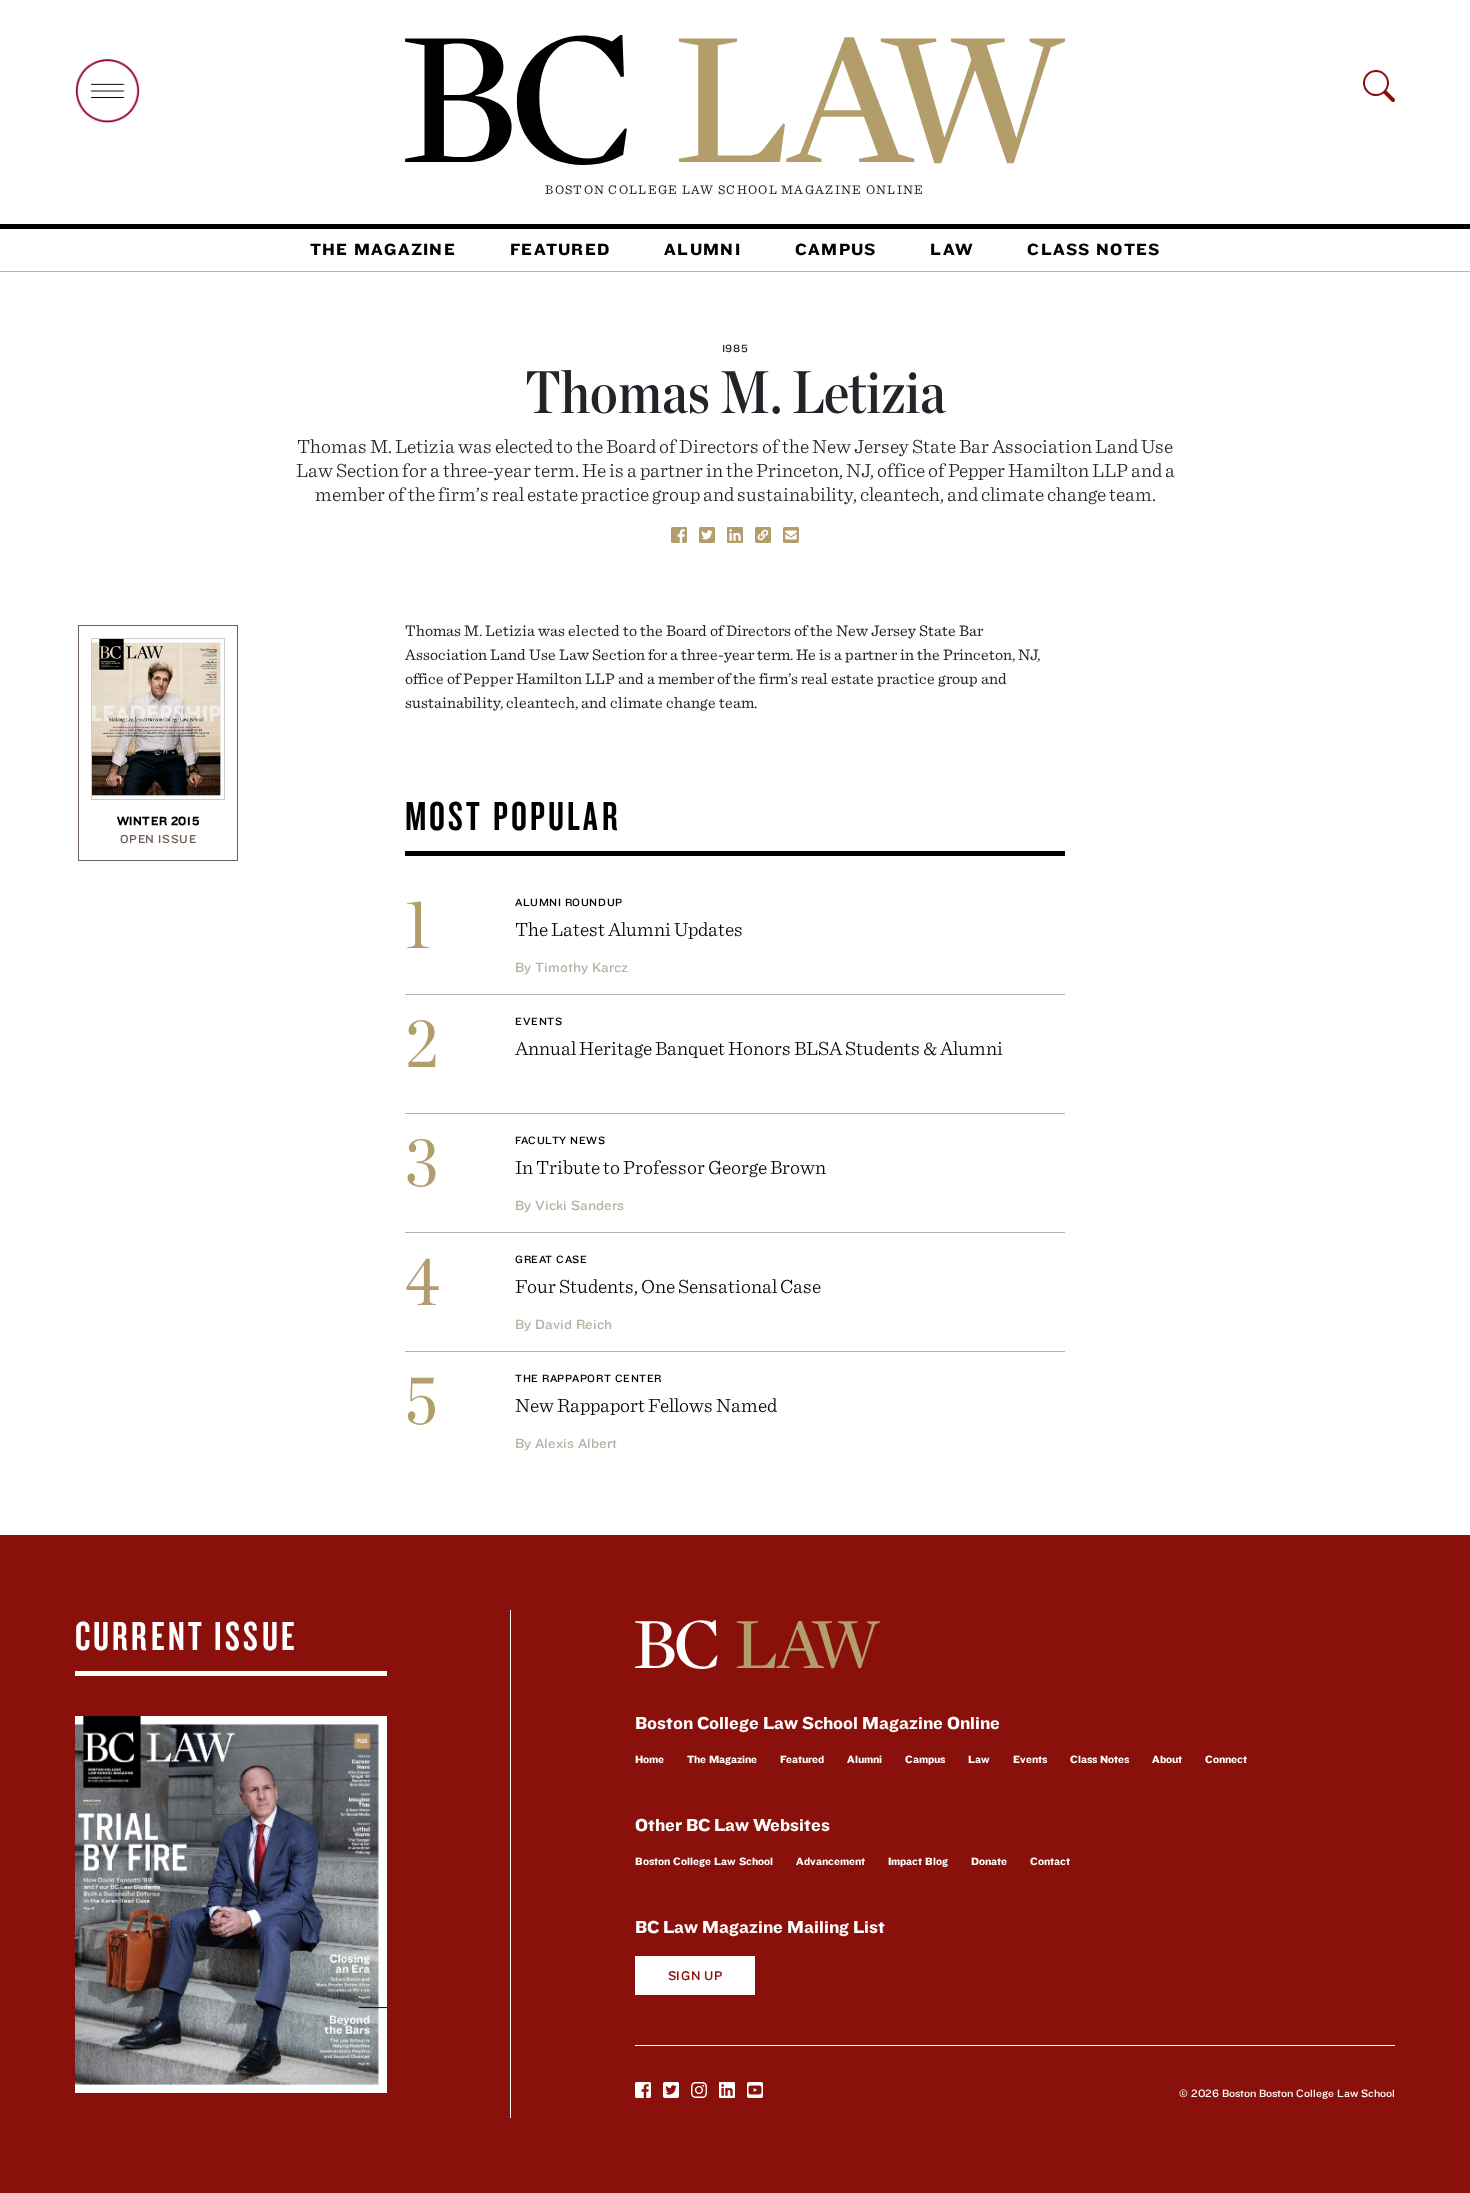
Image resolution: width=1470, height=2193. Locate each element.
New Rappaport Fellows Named (646, 1404)
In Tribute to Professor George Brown (670, 1166)
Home (649, 1759)
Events (538, 1021)
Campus (836, 249)
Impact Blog (918, 1861)
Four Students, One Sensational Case (668, 1285)
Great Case (551, 1259)
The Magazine (383, 249)
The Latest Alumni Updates (629, 928)
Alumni (702, 249)
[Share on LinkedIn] (735, 533)
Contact (1050, 1861)
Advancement (830, 1861)
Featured (560, 249)
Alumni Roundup (569, 902)
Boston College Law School (704, 1861)
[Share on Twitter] (707, 533)
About (1167, 1759)
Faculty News (560, 1140)
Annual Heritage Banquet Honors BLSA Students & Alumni (759, 1047)
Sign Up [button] (695, 1975)
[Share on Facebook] (679, 533)
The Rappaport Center (588, 1378)
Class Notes (1093, 249)
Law (951, 249)
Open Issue (158, 838)
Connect (1226, 1759)
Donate (989, 1861)
